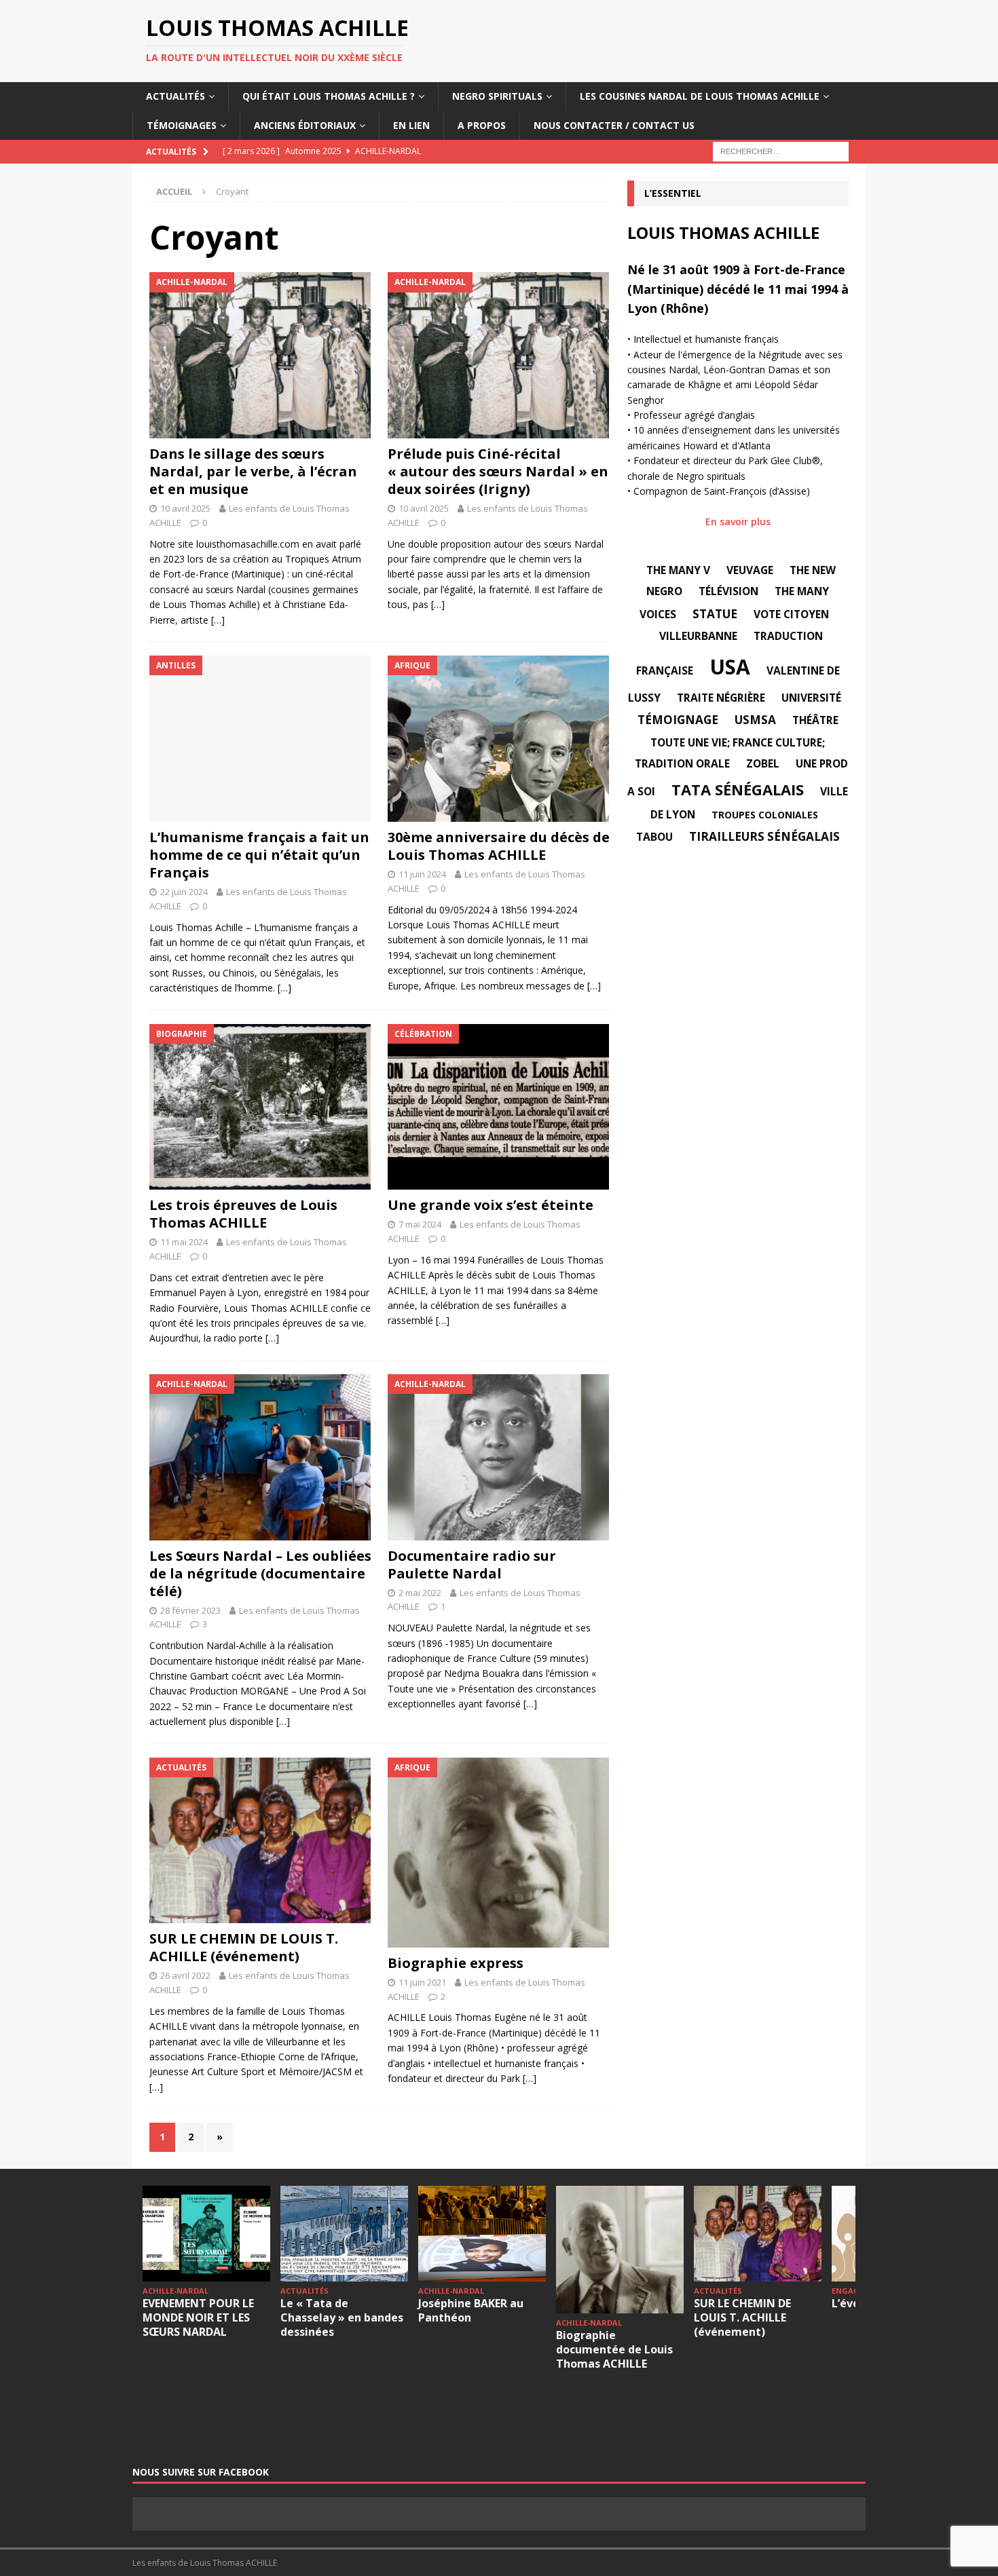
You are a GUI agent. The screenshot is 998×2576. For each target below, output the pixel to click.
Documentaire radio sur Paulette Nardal (472, 1565)
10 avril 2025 (185, 508)
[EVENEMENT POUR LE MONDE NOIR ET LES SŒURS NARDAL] (206, 2234)
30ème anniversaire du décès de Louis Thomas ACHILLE (499, 846)
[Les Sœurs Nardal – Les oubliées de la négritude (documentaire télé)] (260, 1457)
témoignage (678, 720)
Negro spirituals (497, 96)
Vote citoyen (791, 614)
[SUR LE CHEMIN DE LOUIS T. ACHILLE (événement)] (260, 1841)
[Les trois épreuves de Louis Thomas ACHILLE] (260, 1107)
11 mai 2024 (184, 1242)
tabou (654, 837)
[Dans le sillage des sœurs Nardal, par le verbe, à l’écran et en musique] (260, 355)
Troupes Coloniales (765, 815)
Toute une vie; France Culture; (738, 742)
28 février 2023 (190, 1610)
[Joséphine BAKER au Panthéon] (482, 2234)
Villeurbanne (698, 636)
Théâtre (815, 720)
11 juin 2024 (422, 874)
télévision (728, 591)
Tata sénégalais (738, 789)
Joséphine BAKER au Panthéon (471, 2310)
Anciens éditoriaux (305, 125)
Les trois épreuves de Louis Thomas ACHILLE (243, 1214)
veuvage (750, 570)
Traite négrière (721, 698)
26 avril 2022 (185, 1975)
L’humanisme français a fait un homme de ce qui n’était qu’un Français (259, 855)
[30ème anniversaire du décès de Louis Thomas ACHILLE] (499, 739)
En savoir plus (738, 522)
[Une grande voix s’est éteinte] (499, 1107)
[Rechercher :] (781, 150)
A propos (482, 125)
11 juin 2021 (422, 1982)
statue (715, 614)
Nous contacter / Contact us (614, 125)
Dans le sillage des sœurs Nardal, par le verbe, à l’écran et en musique (253, 471)
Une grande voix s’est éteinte (491, 1205)
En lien (411, 125)
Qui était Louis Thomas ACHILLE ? (329, 96)
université (811, 698)
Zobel (763, 763)
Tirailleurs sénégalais (764, 836)
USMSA (755, 720)
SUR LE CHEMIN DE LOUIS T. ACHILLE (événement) (244, 1947)
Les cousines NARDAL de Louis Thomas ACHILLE (700, 96)
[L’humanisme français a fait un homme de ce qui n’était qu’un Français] (260, 739)
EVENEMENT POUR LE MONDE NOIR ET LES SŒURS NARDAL (198, 2317)
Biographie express (456, 1963)
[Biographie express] (499, 1853)
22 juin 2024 (184, 892)
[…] (218, 620)
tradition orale (682, 763)
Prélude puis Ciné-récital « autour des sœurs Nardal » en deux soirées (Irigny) (498, 471)
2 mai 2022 (420, 1593)
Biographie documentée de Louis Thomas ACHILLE (614, 2349)
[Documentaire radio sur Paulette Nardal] (499, 1457)
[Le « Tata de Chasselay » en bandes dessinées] (344, 2234)
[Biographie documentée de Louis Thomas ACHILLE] (620, 2250)
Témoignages (182, 125)
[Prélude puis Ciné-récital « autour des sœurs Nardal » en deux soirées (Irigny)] (499, 355)
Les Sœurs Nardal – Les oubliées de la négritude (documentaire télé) (260, 1573)
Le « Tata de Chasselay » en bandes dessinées (342, 2317)
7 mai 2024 (420, 1224)
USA (730, 667)
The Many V (678, 570)
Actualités (175, 96)
